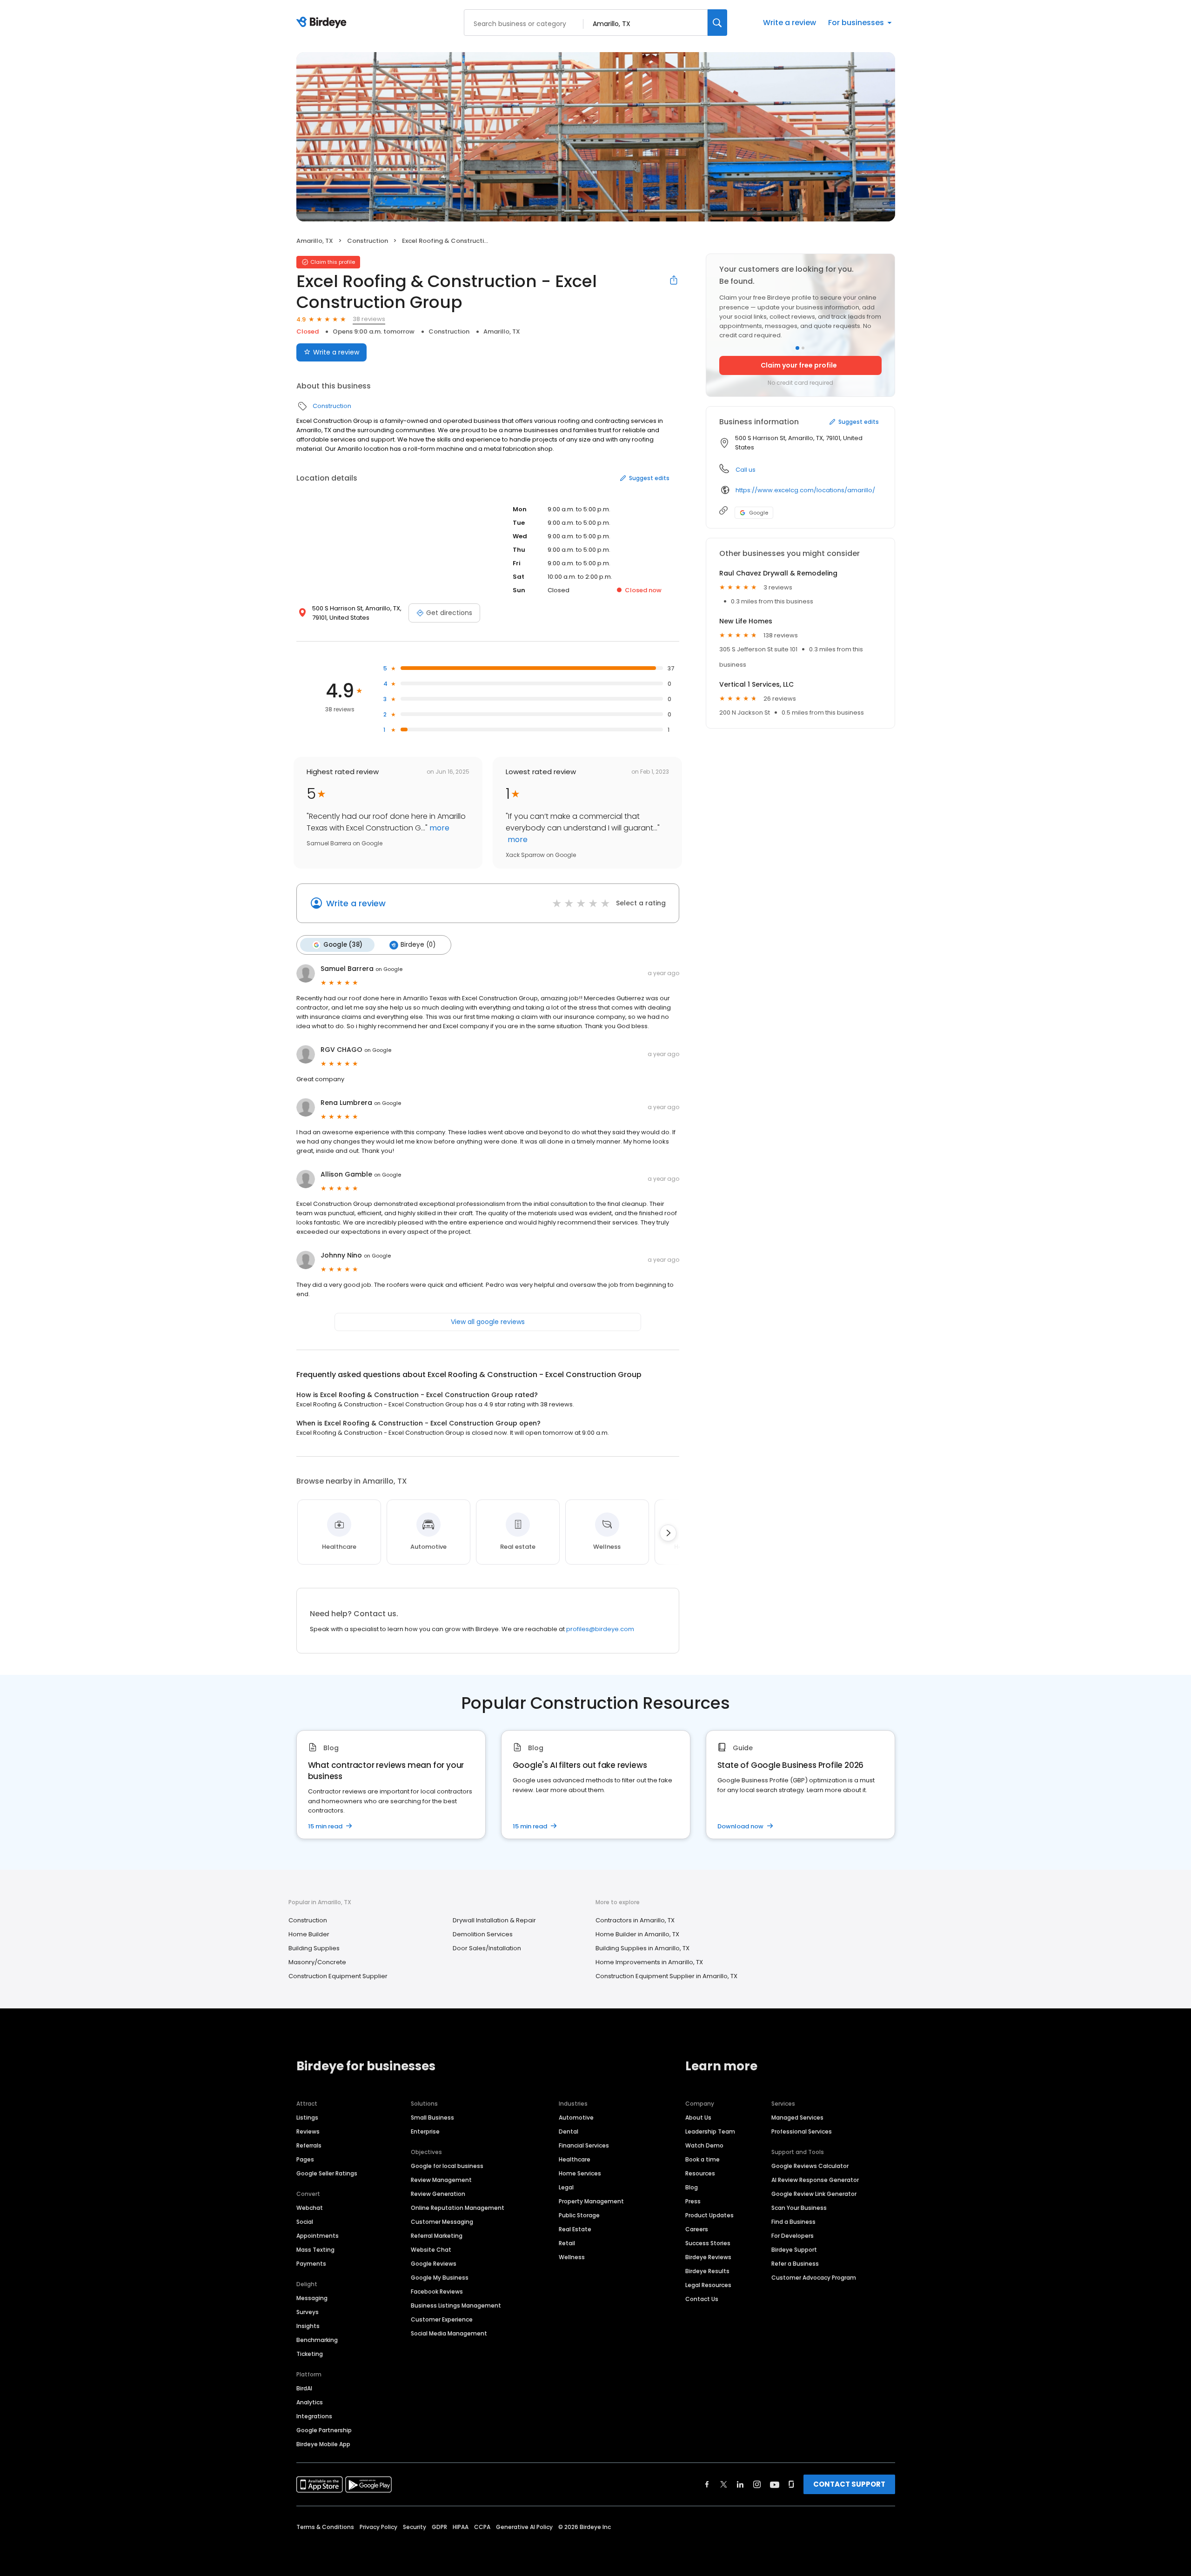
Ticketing (310, 2354)
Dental (569, 2131)
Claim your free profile (799, 365)
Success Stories (708, 2243)
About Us (698, 2118)
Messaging (312, 2298)
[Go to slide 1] (797, 348)
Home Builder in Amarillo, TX (637, 1934)
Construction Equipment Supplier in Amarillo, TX (666, 1976)
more (438, 828)
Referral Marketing (437, 2236)
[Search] (717, 23)
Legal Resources (708, 2285)
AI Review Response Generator (815, 2180)
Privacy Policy (378, 2527)
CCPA (482, 2527)
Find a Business (793, 2222)
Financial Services (584, 2145)
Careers (697, 2229)
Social (305, 2222)
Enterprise (425, 2131)
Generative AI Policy (524, 2527)
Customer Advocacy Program (814, 2278)
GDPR (439, 2527)
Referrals (309, 2145)
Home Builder (309, 1934)
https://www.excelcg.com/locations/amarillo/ (805, 490)
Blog (692, 2187)
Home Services (580, 2173)
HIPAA (461, 2527)
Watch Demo (704, 2145)
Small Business (432, 2118)
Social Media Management (449, 2333)
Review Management (441, 2180)
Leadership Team (710, 2131)
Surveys (308, 2312)
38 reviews (369, 319)
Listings (307, 2118)
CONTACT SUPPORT (849, 2484)
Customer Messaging (442, 2222)
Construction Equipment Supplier (338, 1976)
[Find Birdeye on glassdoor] (791, 2484)
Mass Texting (315, 2250)
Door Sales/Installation (487, 1948)
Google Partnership (324, 2430)
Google (759, 513)
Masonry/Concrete (317, 1962)
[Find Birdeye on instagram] (757, 2484)
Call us (746, 470)
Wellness (572, 2257)
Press (693, 2201)
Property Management (591, 2201)
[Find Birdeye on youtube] (775, 2484)
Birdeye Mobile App (323, 2444)
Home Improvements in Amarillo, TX (649, 1962)
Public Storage (579, 2215)
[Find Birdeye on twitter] (724, 2484)
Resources (700, 2173)
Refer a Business (795, 2264)
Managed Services (797, 2118)
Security (415, 2527)
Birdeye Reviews (708, 2257)
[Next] (668, 1533)
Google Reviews (434, 2264)
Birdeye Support (794, 2250)
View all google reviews (488, 1322)
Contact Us (702, 2299)
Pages (305, 2159)
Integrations (314, 2416)
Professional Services (802, 2131)
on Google (389, 969)
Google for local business (447, 2166)
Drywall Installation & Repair (494, 1920)
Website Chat (431, 2250)
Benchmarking (317, 2340)
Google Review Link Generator (814, 2194)
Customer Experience (442, 2319)
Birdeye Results (707, 2271)
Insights (308, 2326)
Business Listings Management (456, 2305)
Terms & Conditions (325, 2527)
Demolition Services (483, 1934)
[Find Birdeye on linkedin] (740, 2484)
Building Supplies (314, 1948)
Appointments (318, 2236)
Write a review (790, 23)
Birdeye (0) (418, 945)
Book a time (703, 2159)
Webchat (310, 2208)
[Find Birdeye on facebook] (707, 2484)
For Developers (793, 2236)
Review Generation (438, 2194)
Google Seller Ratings (327, 2173)
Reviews (308, 2131)
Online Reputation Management (458, 2208)
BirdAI (304, 2388)
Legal (566, 2187)
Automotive (576, 2118)
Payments (311, 2264)
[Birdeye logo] (323, 23)
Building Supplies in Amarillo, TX (642, 1948)
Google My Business (440, 2278)
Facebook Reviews (437, 2292)
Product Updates (709, 2215)
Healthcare (575, 2159)
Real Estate (575, 2229)
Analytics (310, 2402)
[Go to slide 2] (803, 348)
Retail (567, 2243)
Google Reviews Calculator (810, 2166)
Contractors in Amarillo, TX (635, 1920)
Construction (368, 241)
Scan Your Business (799, 2208)
